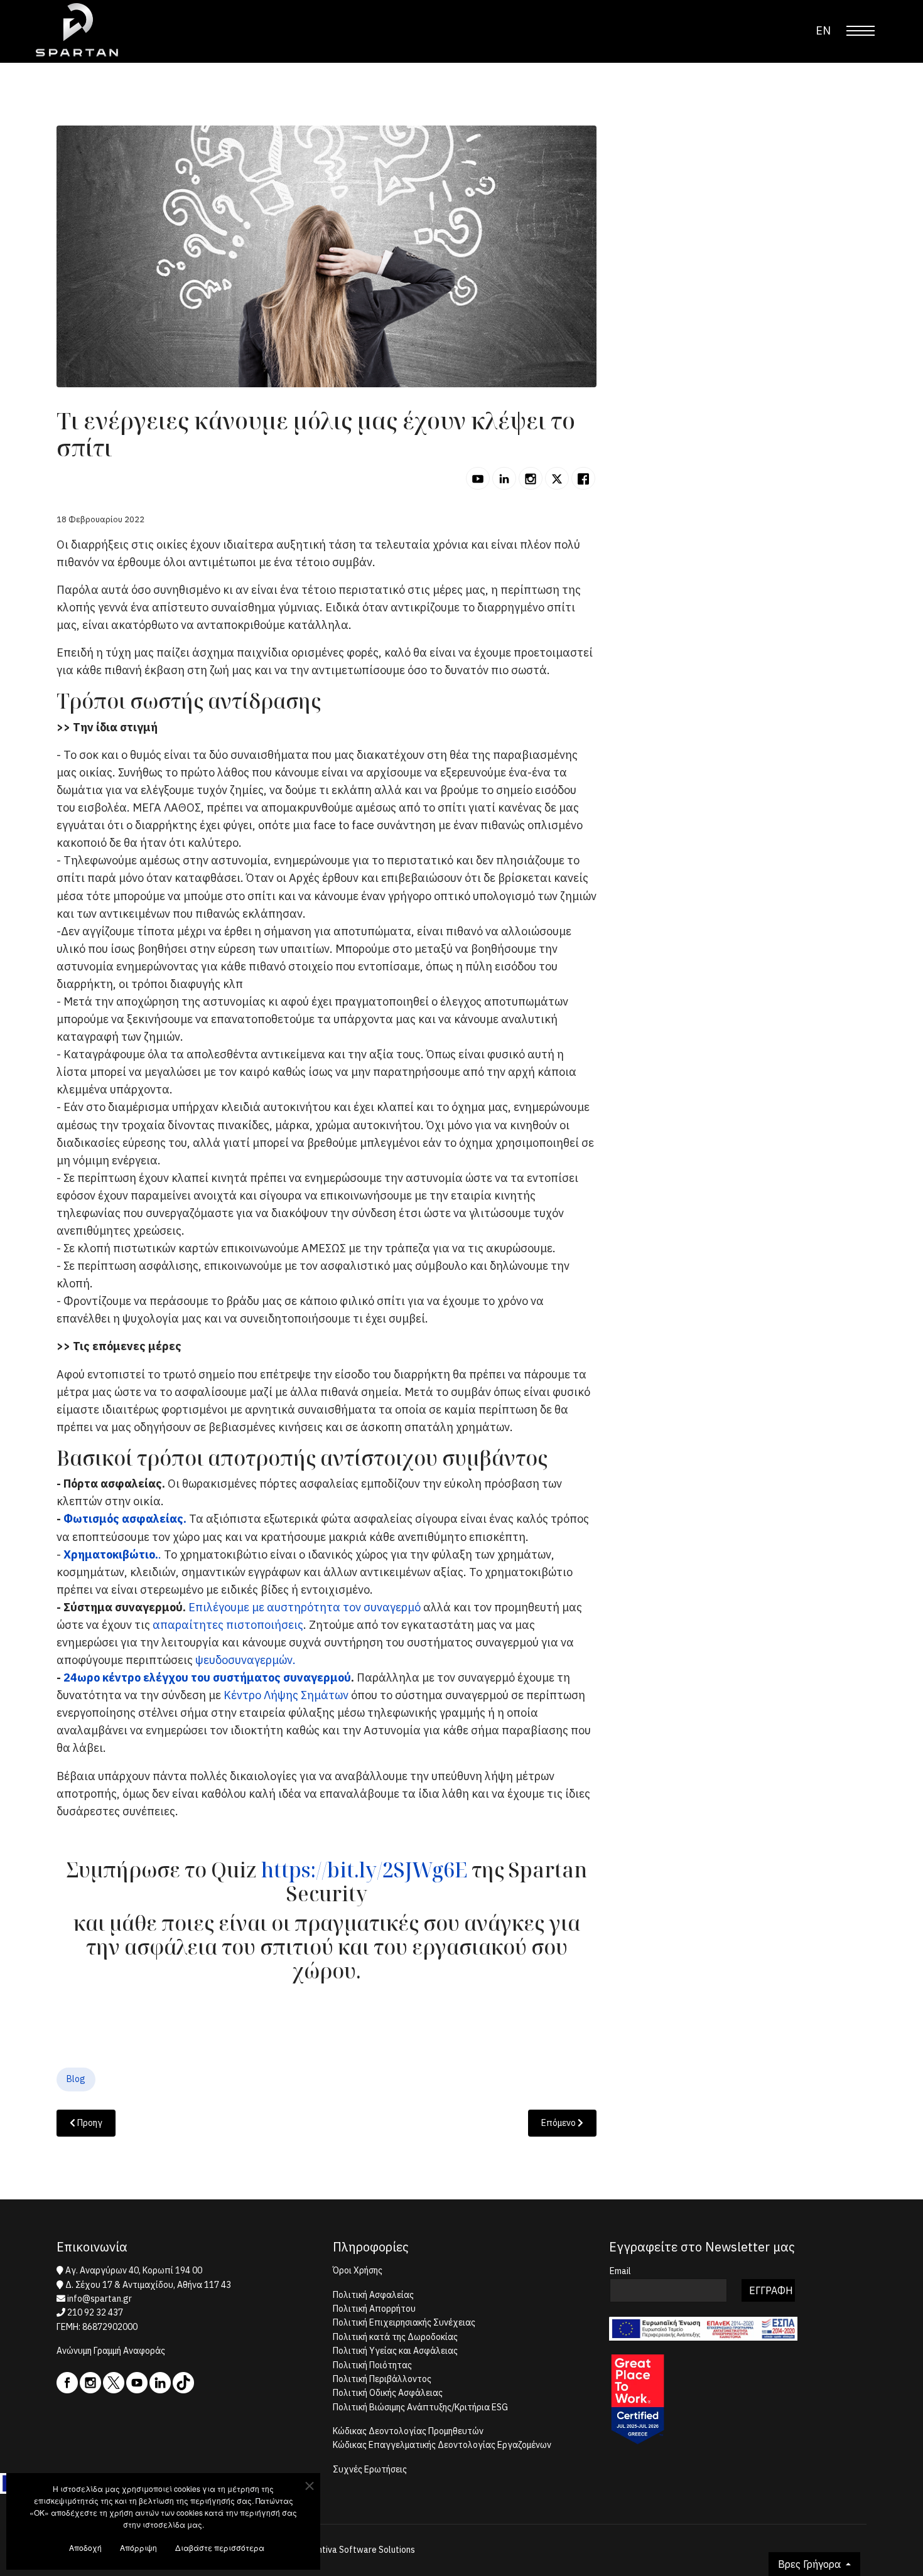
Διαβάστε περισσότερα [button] (220, 2547)
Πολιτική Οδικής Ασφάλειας (388, 2393)
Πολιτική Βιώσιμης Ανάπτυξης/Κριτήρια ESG (420, 2407)
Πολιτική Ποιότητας (372, 2365)
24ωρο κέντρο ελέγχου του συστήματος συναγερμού (207, 1677)
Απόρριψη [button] (138, 2547)
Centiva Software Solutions (361, 2550)
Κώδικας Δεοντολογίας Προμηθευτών (408, 2431)
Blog (76, 2079)
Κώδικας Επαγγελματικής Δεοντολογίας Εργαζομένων (442, 2445)
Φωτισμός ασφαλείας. (125, 1519)
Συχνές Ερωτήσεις (370, 2469)
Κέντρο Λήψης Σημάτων (287, 1695)
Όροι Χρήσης (358, 2270)
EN (823, 30)
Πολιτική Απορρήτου (374, 2309)
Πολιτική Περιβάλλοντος (382, 2379)
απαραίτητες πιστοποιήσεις (228, 1625)
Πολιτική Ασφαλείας (373, 2295)
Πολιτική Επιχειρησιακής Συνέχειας (404, 2322)
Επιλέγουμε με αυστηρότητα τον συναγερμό (305, 1607)
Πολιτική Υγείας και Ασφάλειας (395, 2351)
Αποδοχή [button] (85, 2547)
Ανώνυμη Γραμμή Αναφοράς (111, 2351)
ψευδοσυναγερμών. (246, 1660)
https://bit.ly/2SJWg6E (364, 1870)
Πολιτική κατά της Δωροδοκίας (395, 2337)
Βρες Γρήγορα (811, 2564)
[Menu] (861, 31)
